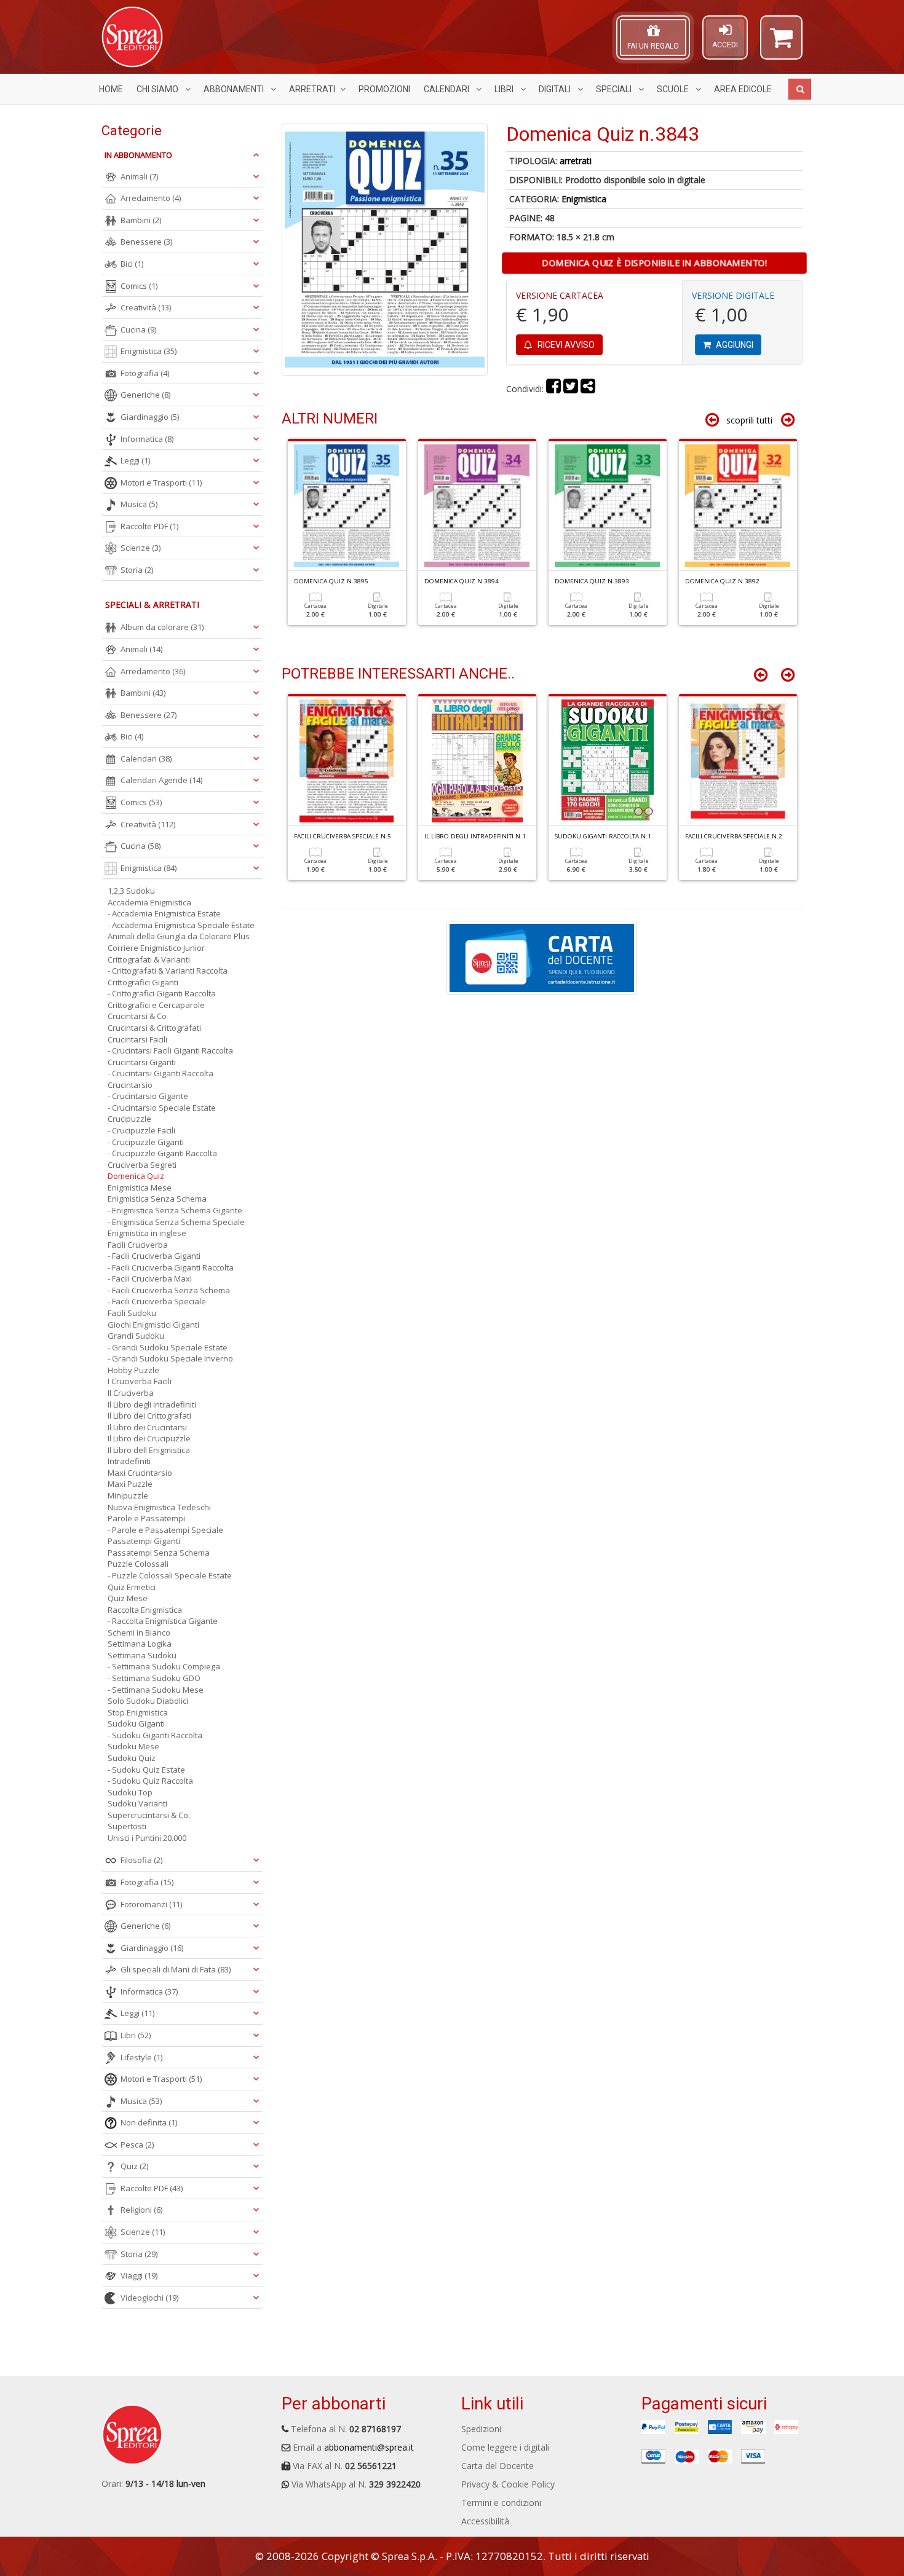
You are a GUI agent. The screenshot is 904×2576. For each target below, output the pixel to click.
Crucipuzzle (129, 1119)
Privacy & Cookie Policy (508, 2484)
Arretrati (312, 89)
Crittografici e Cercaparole (156, 1005)
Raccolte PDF (149, 526)
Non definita (149, 2122)
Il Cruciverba (131, 1393)
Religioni (141, 2210)
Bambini (141, 220)
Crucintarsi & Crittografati (154, 1028)
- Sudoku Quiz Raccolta (150, 1781)
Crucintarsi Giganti (142, 1062)
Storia (137, 570)
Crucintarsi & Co (137, 1016)
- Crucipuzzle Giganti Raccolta (162, 1153)
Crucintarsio (130, 1085)
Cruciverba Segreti (142, 1165)
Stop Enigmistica (138, 1712)
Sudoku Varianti (137, 1803)
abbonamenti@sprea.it (369, 2447)
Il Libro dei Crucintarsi (147, 1427)
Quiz (134, 2166)
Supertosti (127, 1826)
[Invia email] (588, 389)
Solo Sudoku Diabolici (148, 1701)
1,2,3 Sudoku (131, 891)
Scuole (674, 89)
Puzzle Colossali (138, 1564)
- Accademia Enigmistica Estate (164, 913)
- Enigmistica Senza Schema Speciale (176, 1222)
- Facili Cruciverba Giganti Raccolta (171, 1267)
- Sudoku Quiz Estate (146, 1770)
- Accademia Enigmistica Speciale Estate (181, 925)
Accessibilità (485, 2521)
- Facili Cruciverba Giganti (154, 1256)
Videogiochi (149, 2298)
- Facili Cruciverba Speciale (157, 1301)
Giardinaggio (150, 417)
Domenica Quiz (136, 1176)
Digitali (556, 89)
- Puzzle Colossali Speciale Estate (170, 1575)
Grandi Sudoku (136, 1336)
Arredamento (151, 198)
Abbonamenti (235, 89)
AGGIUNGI (734, 345)
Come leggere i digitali (505, 2447)
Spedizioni (481, 2429)
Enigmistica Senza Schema (157, 1199)
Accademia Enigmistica (149, 902)
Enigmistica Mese (140, 1188)
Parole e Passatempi (146, 1518)
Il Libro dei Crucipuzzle (149, 1438)
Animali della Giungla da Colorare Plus (179, 936)
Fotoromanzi (151, 1904)
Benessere (146, 242)
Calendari (447, 89)
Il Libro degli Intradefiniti (152, 1404)
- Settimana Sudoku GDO (154, 1678)
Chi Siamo (158, 89)
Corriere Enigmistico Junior (156, 948)
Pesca (137, 2145)
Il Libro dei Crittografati (149, 1416)
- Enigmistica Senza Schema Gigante (175, 1210)
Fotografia (145, 373)
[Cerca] (800, 89)
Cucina (138, 329)
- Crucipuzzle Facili (141, 1130)
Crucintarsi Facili (137, 1039)
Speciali (615, 89)
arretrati (576, 161)
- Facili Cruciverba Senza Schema (169, 1290)
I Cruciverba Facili (140, 1381)
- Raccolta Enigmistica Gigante (163, 1621)
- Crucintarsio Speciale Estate (162, 1108)
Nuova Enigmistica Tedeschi (159, 1507)
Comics (139, 286)
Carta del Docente (498, 2466)
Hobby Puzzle (133, 1370)
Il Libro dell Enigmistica (149, 1450)
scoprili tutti (749, 420)
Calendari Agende (161, 780)
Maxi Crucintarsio (140, 1473)
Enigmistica (584, 199)
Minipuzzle (128, 1495)
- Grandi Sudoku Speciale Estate (168, 1347)
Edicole (743, 89)
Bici (132, 264)
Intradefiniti (129, 1461)
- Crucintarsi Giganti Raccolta (161, 1073)
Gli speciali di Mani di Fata (176, 1969)
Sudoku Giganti (136, 1723)
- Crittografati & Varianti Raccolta (168, 971)
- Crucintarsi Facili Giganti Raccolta (170, 1050)
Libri (505, 89)
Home (111, 89)
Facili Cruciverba (138, 1245)
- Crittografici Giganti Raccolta (162, 993)
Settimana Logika (140, 1644)
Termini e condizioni (501, 2503)
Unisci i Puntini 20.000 (147, 1838)
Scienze (141, 548)
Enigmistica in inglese (147, 1233)
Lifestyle (141, 2057)
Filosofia (141, 1860)
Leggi (135, 460)
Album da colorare (162, 627)
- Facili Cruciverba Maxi (150, 1278)
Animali (139, 176)
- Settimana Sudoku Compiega (164, 1666)
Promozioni (384, 89)
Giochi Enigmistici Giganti (153, 1325)
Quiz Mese (128, 1598)
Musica (139, 504)
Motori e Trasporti (161, 483)
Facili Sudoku (132, 1313)
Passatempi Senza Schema (159, 1553)
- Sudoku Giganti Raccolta (155, 1735)
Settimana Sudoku (142, 1655)
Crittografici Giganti (143, 982)
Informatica (147, 439)
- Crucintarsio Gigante (148, 1096)
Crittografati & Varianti (149, 959)
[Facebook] (553, 389)
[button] (781, 43)
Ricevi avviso (565, 345)
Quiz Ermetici (132, 1587)
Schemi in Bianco (139, 1633)
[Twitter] (571, 389)
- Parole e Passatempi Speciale (165, 1530)
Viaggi (139, 2275)
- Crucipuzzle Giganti (146, 1142)
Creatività (146, 307)
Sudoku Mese (133, 1746)
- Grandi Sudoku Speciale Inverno (170, 1358)
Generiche (145, 395)
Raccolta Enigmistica (145, 1610)
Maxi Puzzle (130, 1484)
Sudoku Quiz (132, 1758)
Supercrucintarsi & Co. (149, 1815)
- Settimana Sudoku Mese (156, 1690)
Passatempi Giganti (144, 1541)
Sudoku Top (130, 1792)
